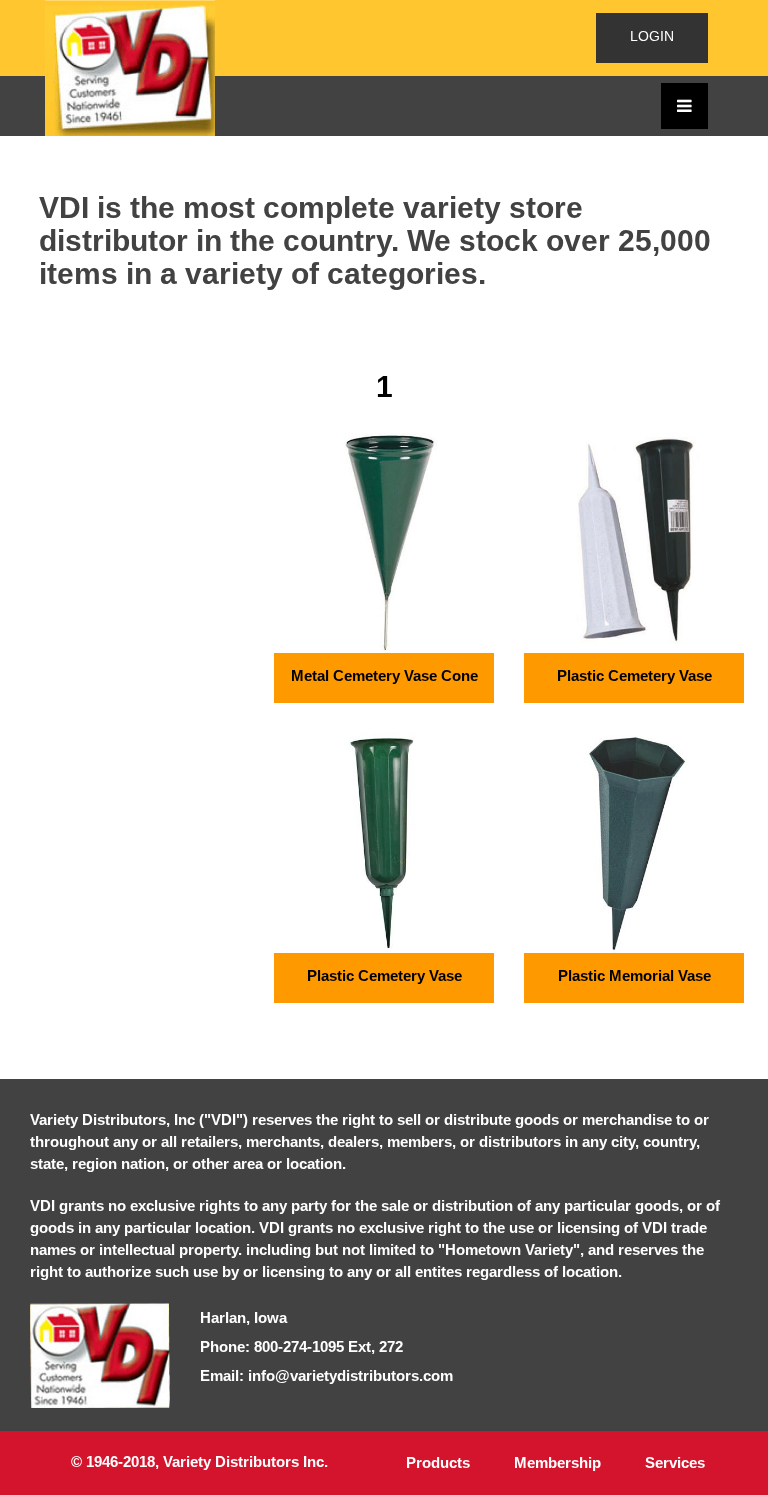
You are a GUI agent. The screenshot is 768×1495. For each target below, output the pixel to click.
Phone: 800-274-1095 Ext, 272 (301, 1346)
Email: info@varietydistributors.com (326, 1375)
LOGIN (652, 36)
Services (675, 1462)
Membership (557, 1462)
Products (438, 1462)
